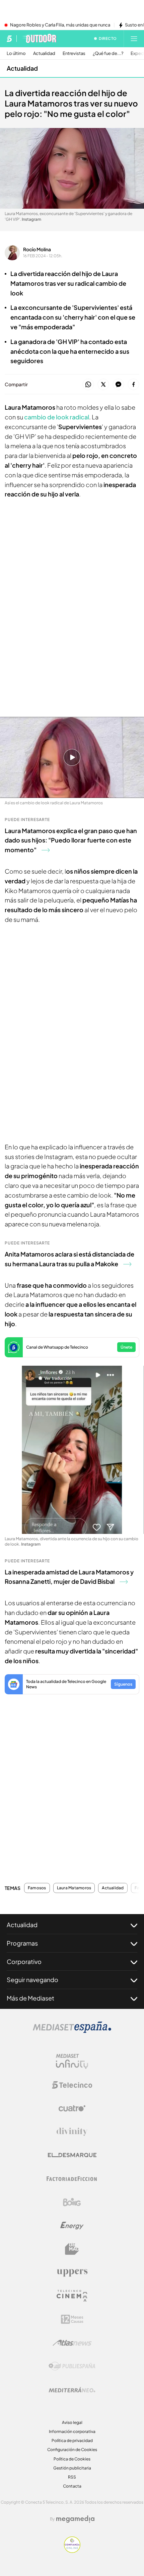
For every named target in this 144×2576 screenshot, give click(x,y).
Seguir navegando (32, 1980)
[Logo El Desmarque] (72, 2155)
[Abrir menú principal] (134, 39)
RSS (72, 2477)
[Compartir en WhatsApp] (88, 385)
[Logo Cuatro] (72, 2108)
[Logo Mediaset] (72, 2031)
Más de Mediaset (30, 1998)
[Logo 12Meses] (72, 2319)
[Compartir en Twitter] (103, 385)
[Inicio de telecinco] (9, 39)
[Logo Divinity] (72, 2132)
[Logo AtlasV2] (72, 2343)
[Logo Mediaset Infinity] (72, 2061)
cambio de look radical (57, 417)
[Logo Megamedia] (75, 2519)
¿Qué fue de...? (108, 53)
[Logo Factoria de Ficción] (72, 2179)
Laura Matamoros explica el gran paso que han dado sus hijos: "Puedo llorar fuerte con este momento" (71, 840)
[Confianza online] (72, 2551)
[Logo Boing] (72, 2202)
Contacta (72, 2486)
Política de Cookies (72, 2459)
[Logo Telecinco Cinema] (72, 2296)
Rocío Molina (37, 249)
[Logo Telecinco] (72, 2085)
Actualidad (44, 53)
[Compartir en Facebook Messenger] (118, 385)
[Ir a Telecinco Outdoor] (39, 39)
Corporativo (24, 1961)
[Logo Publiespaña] (72, 2366)
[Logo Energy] (72, 2226)
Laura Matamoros (74, 1888)
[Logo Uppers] (72, 2273)
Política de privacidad (72, 2441)
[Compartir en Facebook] (133, 385)
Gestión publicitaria (72, 2468)
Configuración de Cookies (72, 2450)
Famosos (37, 1888)
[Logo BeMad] (72, 2249)
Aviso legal (72, 2422)
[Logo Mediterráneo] (72, 2390)
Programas (22, 1943)
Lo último (16, 53)
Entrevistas (74, 53)
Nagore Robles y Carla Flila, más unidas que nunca (60, 25)
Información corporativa (72, 2431)
